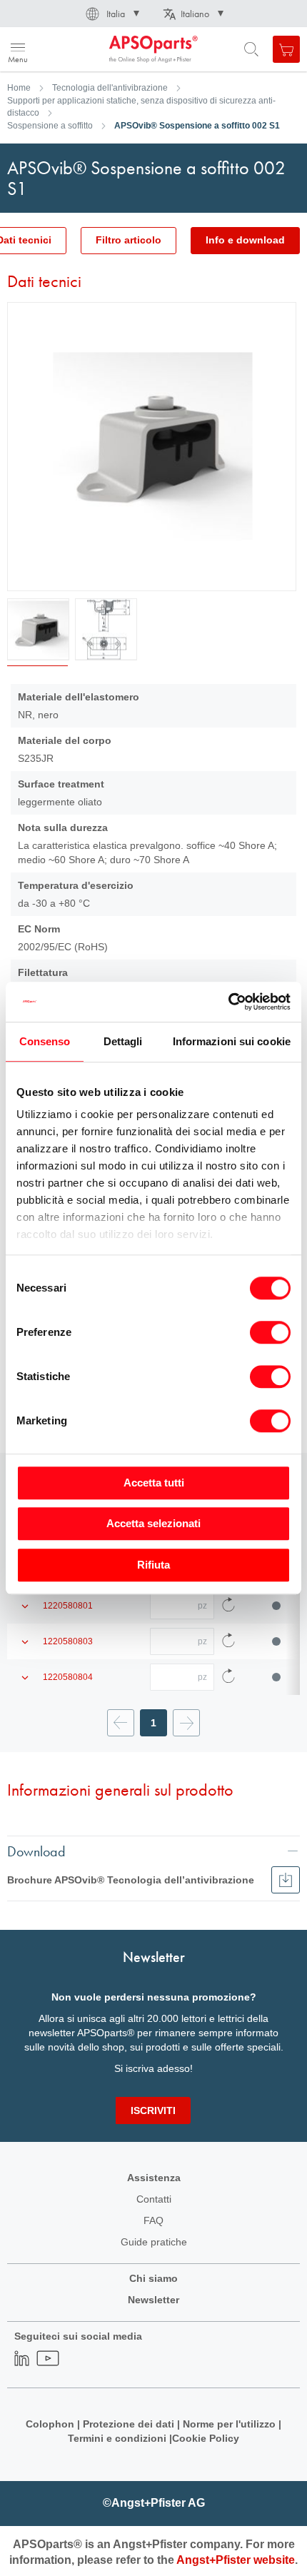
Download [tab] (36, 1851)
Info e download (245, 240)
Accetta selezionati (153, 1523)
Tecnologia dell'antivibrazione (110, 88)
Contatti (154, 2199)
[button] (111, 14)
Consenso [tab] (45, 1041)
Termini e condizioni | (120, 2438)
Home (19, 88)
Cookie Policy (206, 2438)
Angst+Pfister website (236, 2560)
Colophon (50, 2424)
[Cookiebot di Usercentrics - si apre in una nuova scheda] (228, 1002)
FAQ (153, 2220)
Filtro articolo (129, 240)
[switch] (270, 1334)
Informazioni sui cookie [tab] (232, 1041)
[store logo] (80, 49)
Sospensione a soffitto (50, 126)
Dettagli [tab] (123, 1041)
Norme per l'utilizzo (229, 2424)
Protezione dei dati (129, 2424)
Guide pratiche (154, 2242)
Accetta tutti (154, 1483)
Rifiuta (153, 1565)
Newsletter (153, 2300)
